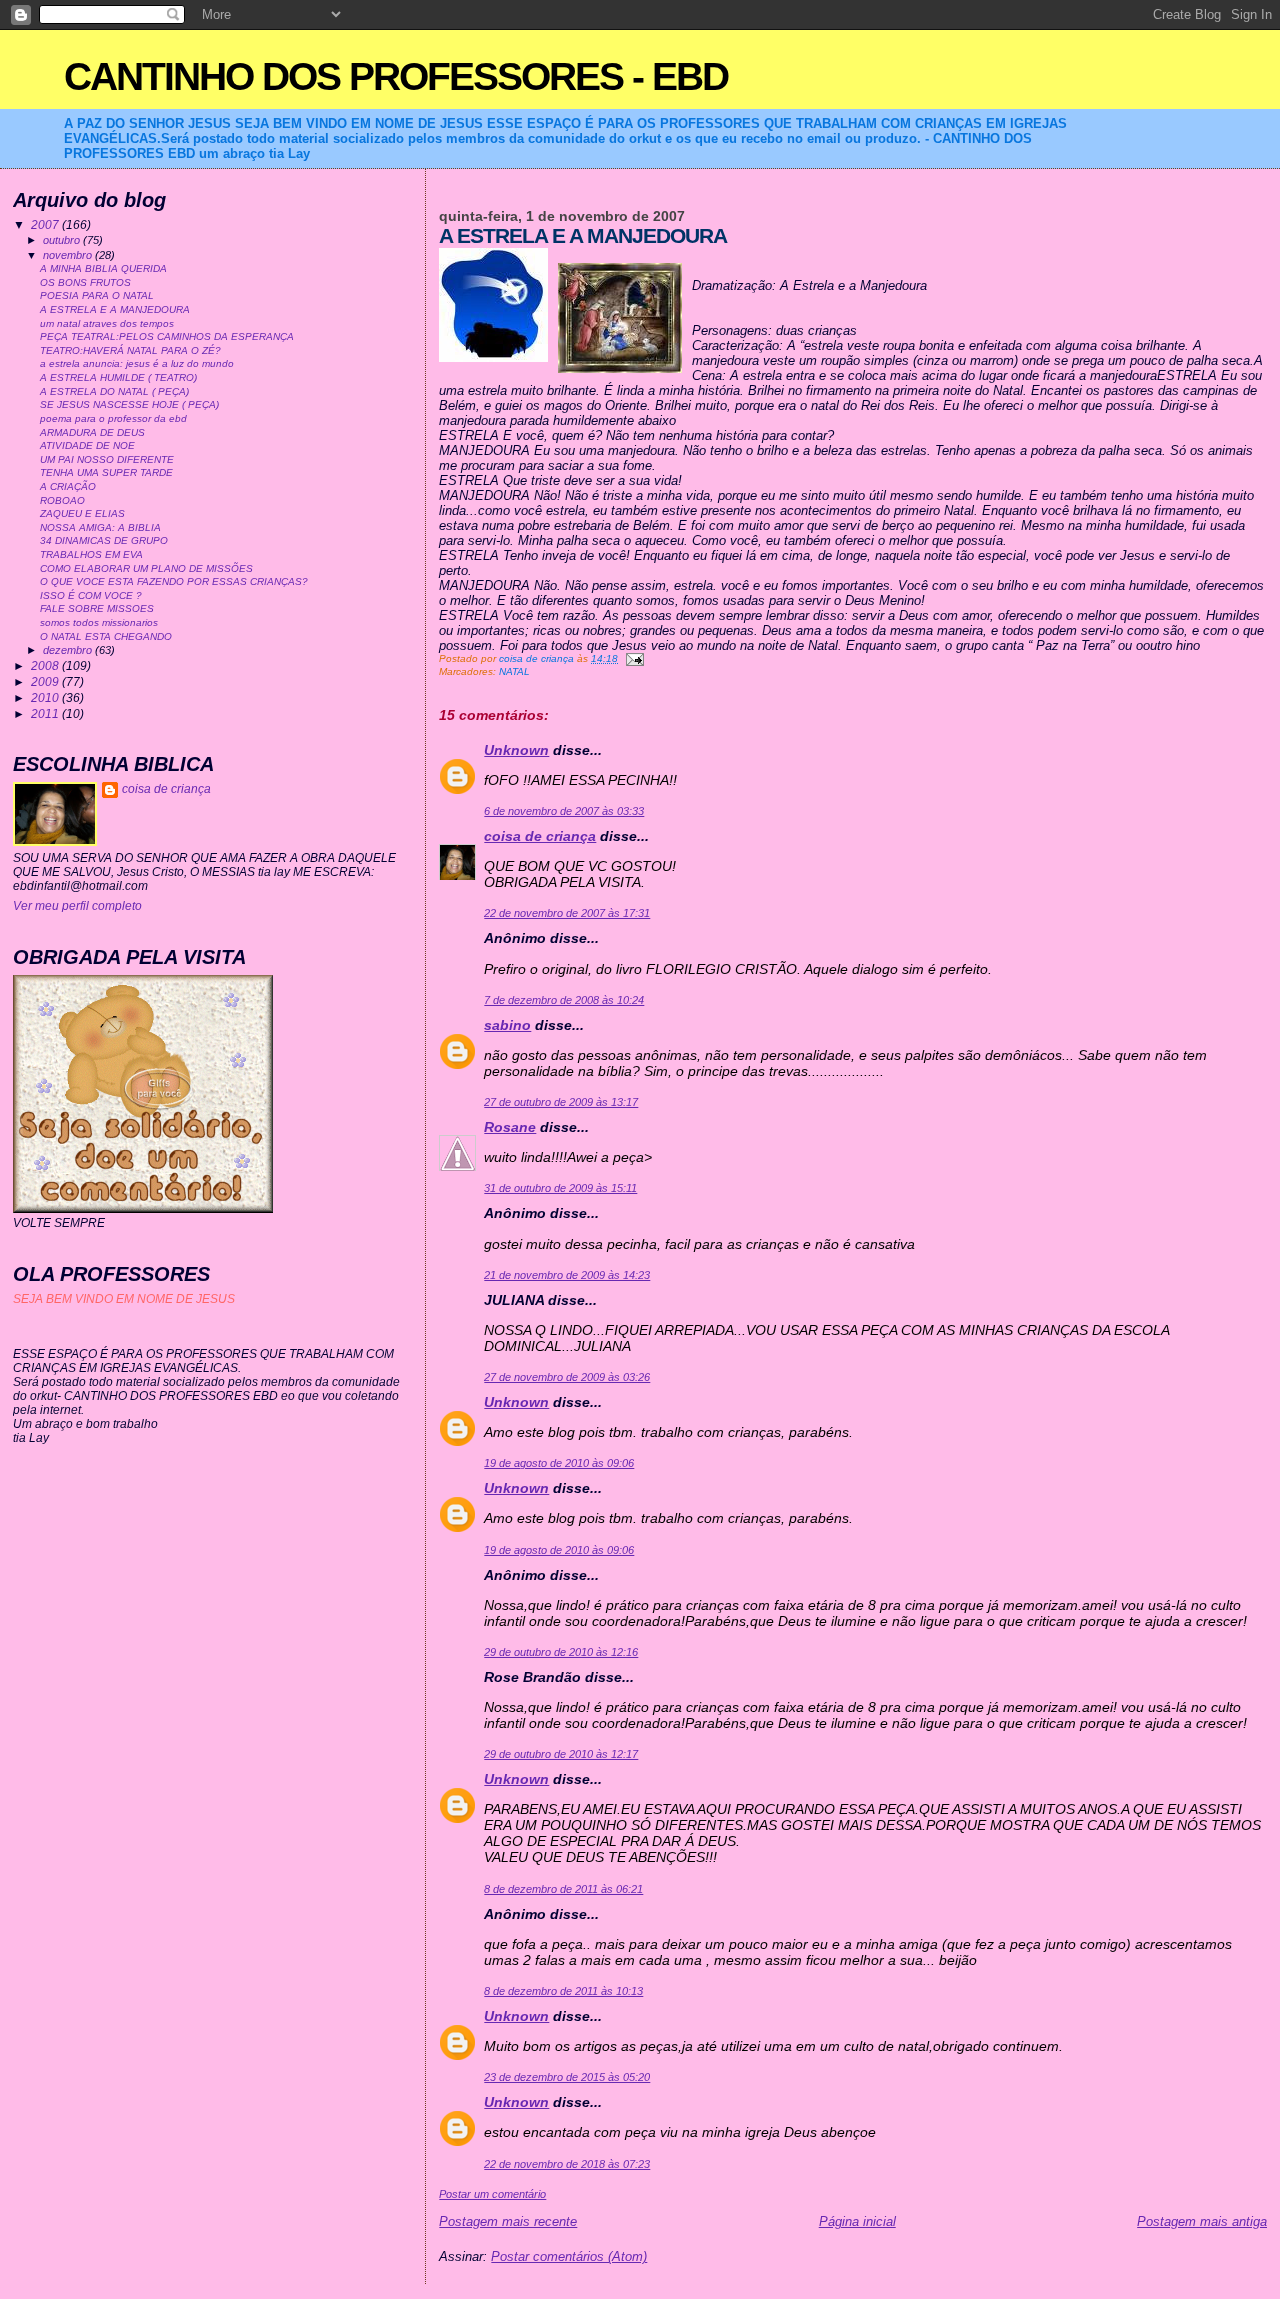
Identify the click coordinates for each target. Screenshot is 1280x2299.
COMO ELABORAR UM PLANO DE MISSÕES (146, 568)
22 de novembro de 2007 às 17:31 (567, 913)
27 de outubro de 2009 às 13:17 (561, 1102)
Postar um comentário (492, 2194)
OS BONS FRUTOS (85, 282)
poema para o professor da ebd (113, 418)
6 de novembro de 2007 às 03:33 (564, 811)
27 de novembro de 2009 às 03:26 (567, 1377)
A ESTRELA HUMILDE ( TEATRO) (118, 377)
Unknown (516, 750)
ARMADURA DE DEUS (92, 432)
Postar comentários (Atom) (569, 2256)
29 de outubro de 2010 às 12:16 (561, 1652)
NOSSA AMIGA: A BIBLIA (100, 527)
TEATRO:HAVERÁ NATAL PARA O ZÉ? (130, 350)
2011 (46, 713)
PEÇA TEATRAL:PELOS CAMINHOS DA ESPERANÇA (167, 336)
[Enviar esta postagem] (634, 658)
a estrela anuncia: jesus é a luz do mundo (137, 363)
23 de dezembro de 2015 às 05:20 (567, 2077)
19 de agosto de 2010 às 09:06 (559, 1463)
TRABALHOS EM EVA (91, 554)
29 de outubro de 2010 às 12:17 (561, 1754)
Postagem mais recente (508, 2221)
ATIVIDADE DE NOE (87, 445)
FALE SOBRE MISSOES (97, 608)
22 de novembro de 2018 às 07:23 (567, 2164)
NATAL (514, 671)
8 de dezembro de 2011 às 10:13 (563, 1991)
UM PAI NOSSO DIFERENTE (107, 459)
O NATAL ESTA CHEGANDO (106, 636)
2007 (46, 224)
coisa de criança (540, 836)
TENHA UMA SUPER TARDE (106, 472)
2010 (46, 697)
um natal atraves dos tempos (107, 323)
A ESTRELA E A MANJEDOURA (115, 309)
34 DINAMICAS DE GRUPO (104, 540)
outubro (63, 240)
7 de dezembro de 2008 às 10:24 (564, 1000)
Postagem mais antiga (1202, 2221)
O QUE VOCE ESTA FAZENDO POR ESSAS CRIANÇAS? (174, 581)
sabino (507, 1025)
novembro (69, 255)
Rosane (510, 1127)
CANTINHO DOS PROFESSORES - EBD (396, 76)
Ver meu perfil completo (77, 906)
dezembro (69, 650)
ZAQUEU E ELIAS (82, 513)
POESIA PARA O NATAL (97, 295)
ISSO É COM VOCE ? (91, 595)
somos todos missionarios (99, 622)
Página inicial (857, 2221)
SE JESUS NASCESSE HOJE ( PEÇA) (129, 404)
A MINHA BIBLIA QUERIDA (103, 268)
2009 (46, 681)
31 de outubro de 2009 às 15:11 (560, 1188)
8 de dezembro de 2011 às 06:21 (563, 1889)
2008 (46, 665)
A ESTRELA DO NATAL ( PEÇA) (114, 391)
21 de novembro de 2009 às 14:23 (567, 1275)
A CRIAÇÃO (68, 486)
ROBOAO (62, 500)
